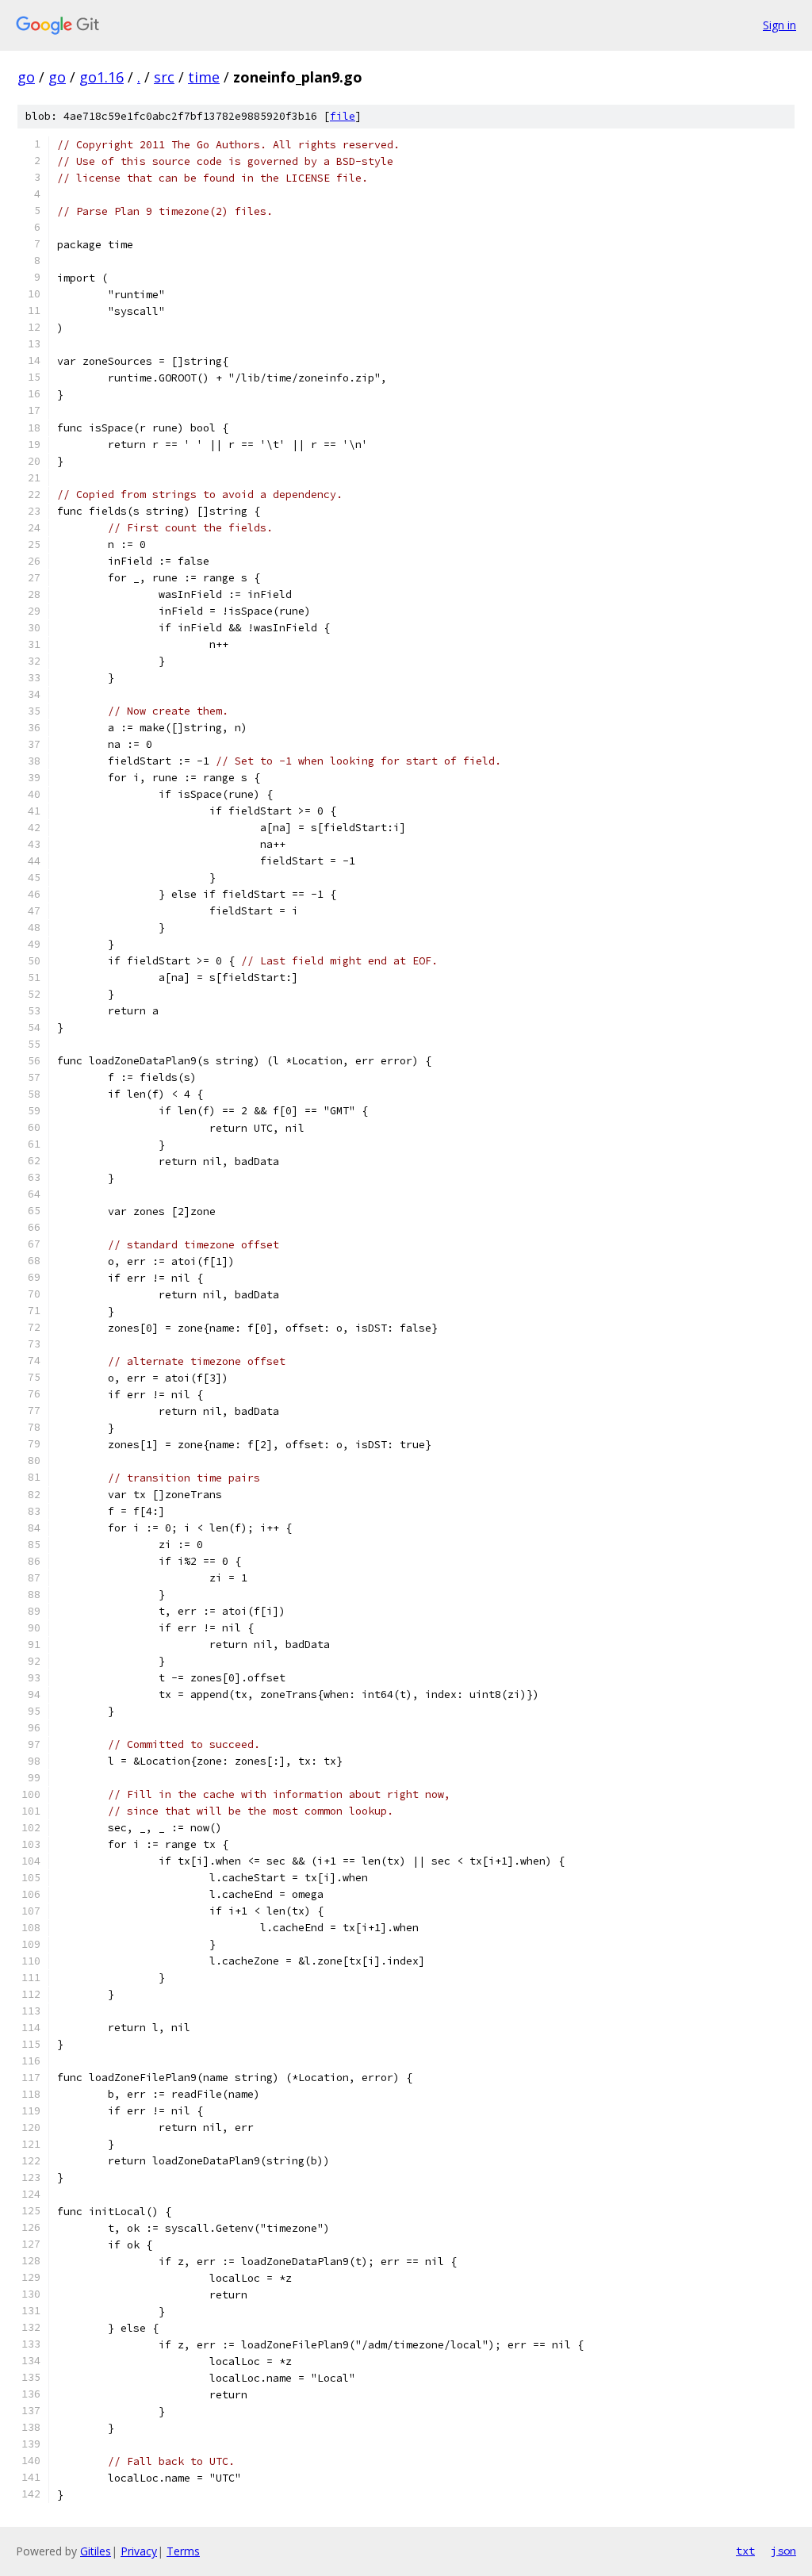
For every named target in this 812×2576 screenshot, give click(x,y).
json (783, 2551)
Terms (183, 2551)
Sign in (779, 25)
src (164, 77)
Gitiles (96, 2551)
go (26, 77)
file (343, 116)
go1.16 (101, 77)
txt (745, 2551)
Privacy (139, 2551)
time (204, 77)
